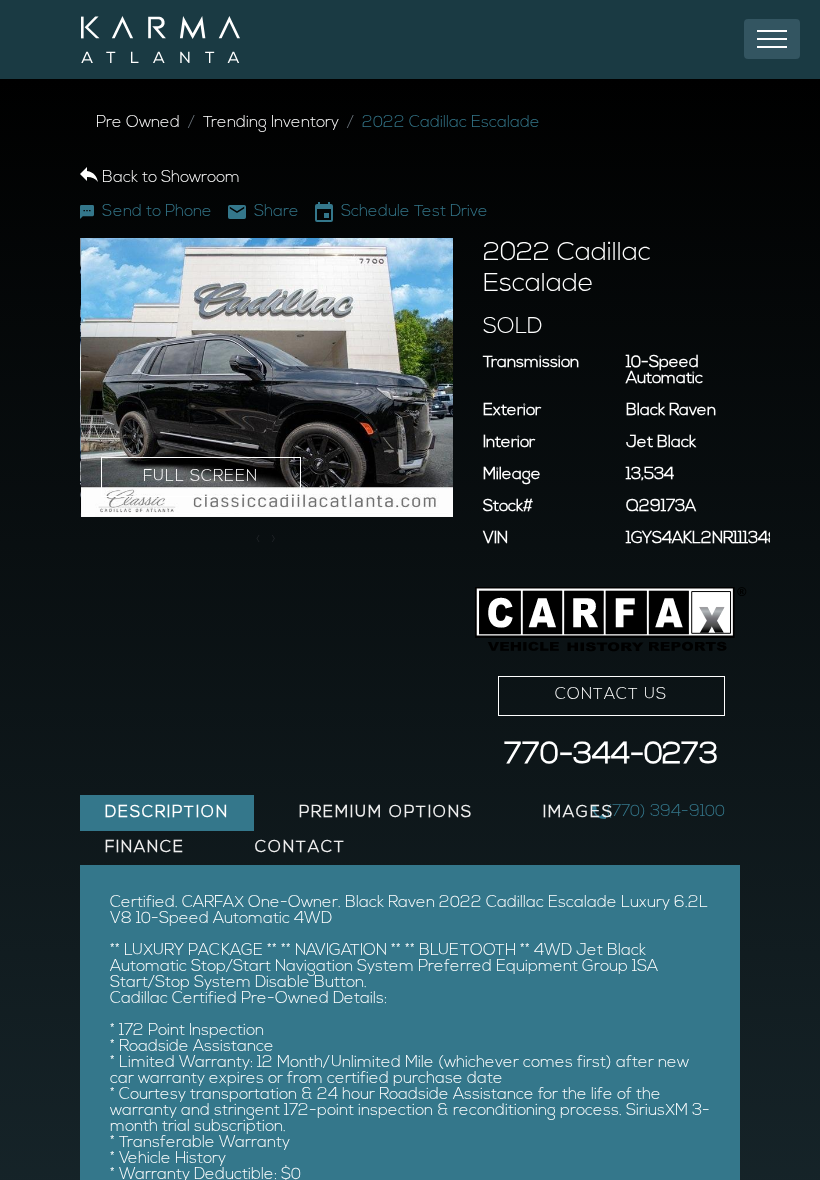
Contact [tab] (300, 848)
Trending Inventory (271, 123)
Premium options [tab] (386, 813)
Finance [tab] (145, 848)
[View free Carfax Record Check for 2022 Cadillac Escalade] (611, 620)
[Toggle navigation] (772, 39)
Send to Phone (157, 212)
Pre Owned (138, 123)
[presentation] (258, 540)
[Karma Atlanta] (160, 39)
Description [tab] (167, 813)
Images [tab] (578, 813)
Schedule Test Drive (414, 212)
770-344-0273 (611, 755)
